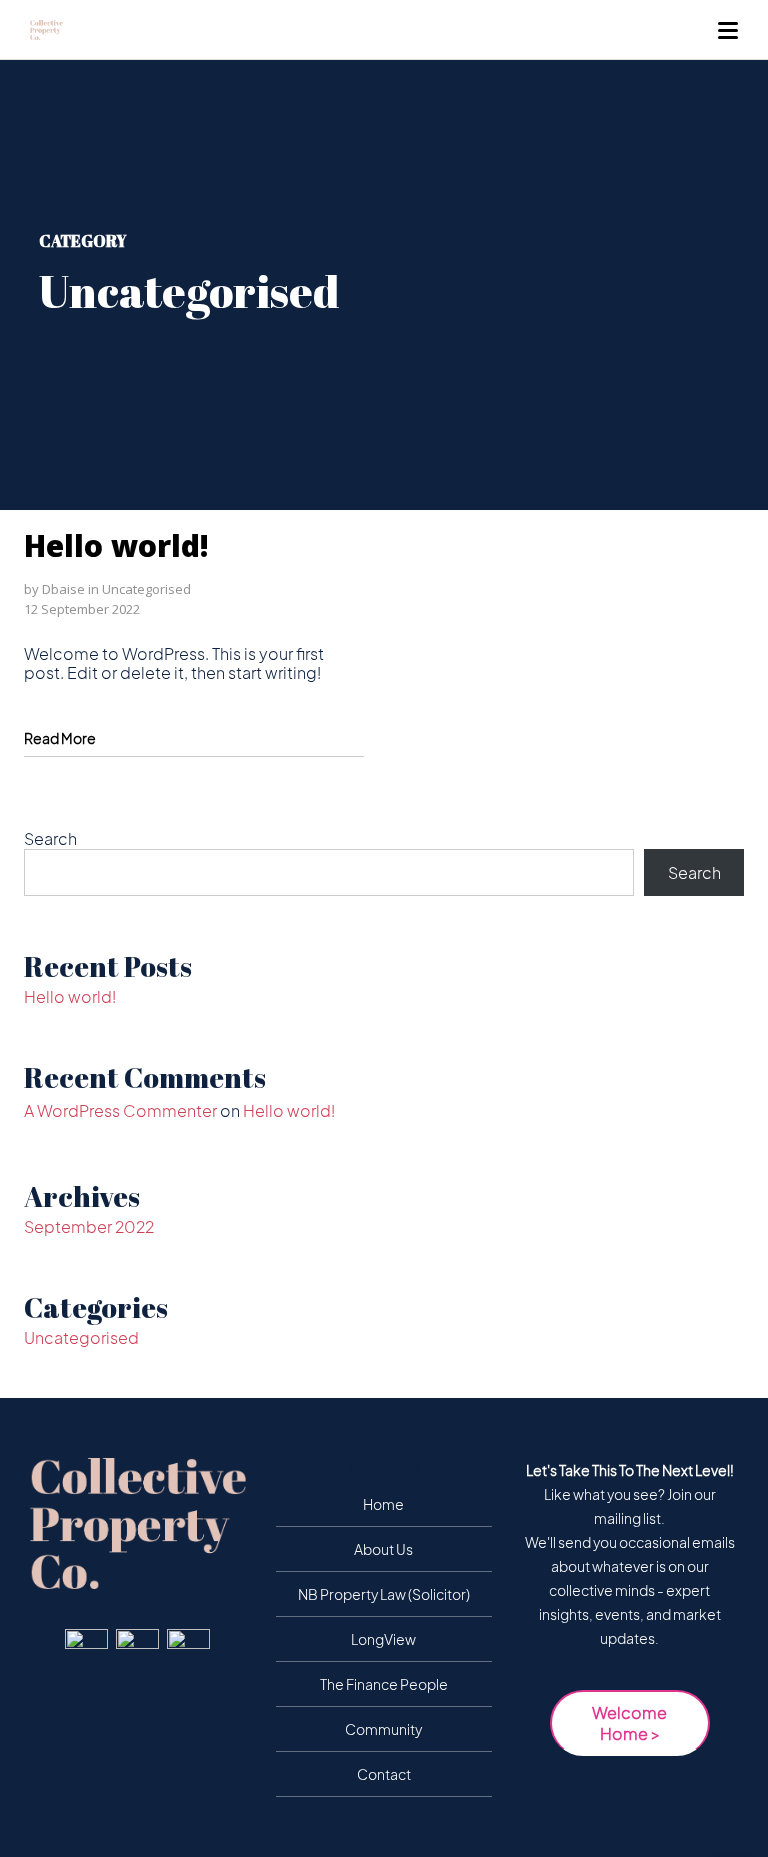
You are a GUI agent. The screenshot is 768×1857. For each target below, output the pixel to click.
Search (50, 838)
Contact (384, 1774)
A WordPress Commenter (120, 1110)
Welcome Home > (629, 1723)
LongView (383, 1639)
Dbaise (63, 589)
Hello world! (116, 545)
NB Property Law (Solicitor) (384, 1594)
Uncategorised (146, 589)
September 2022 (89, 1226)
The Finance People (384, 1684)
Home (383, 1504)
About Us (383, 1549)
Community (383, 1729)
